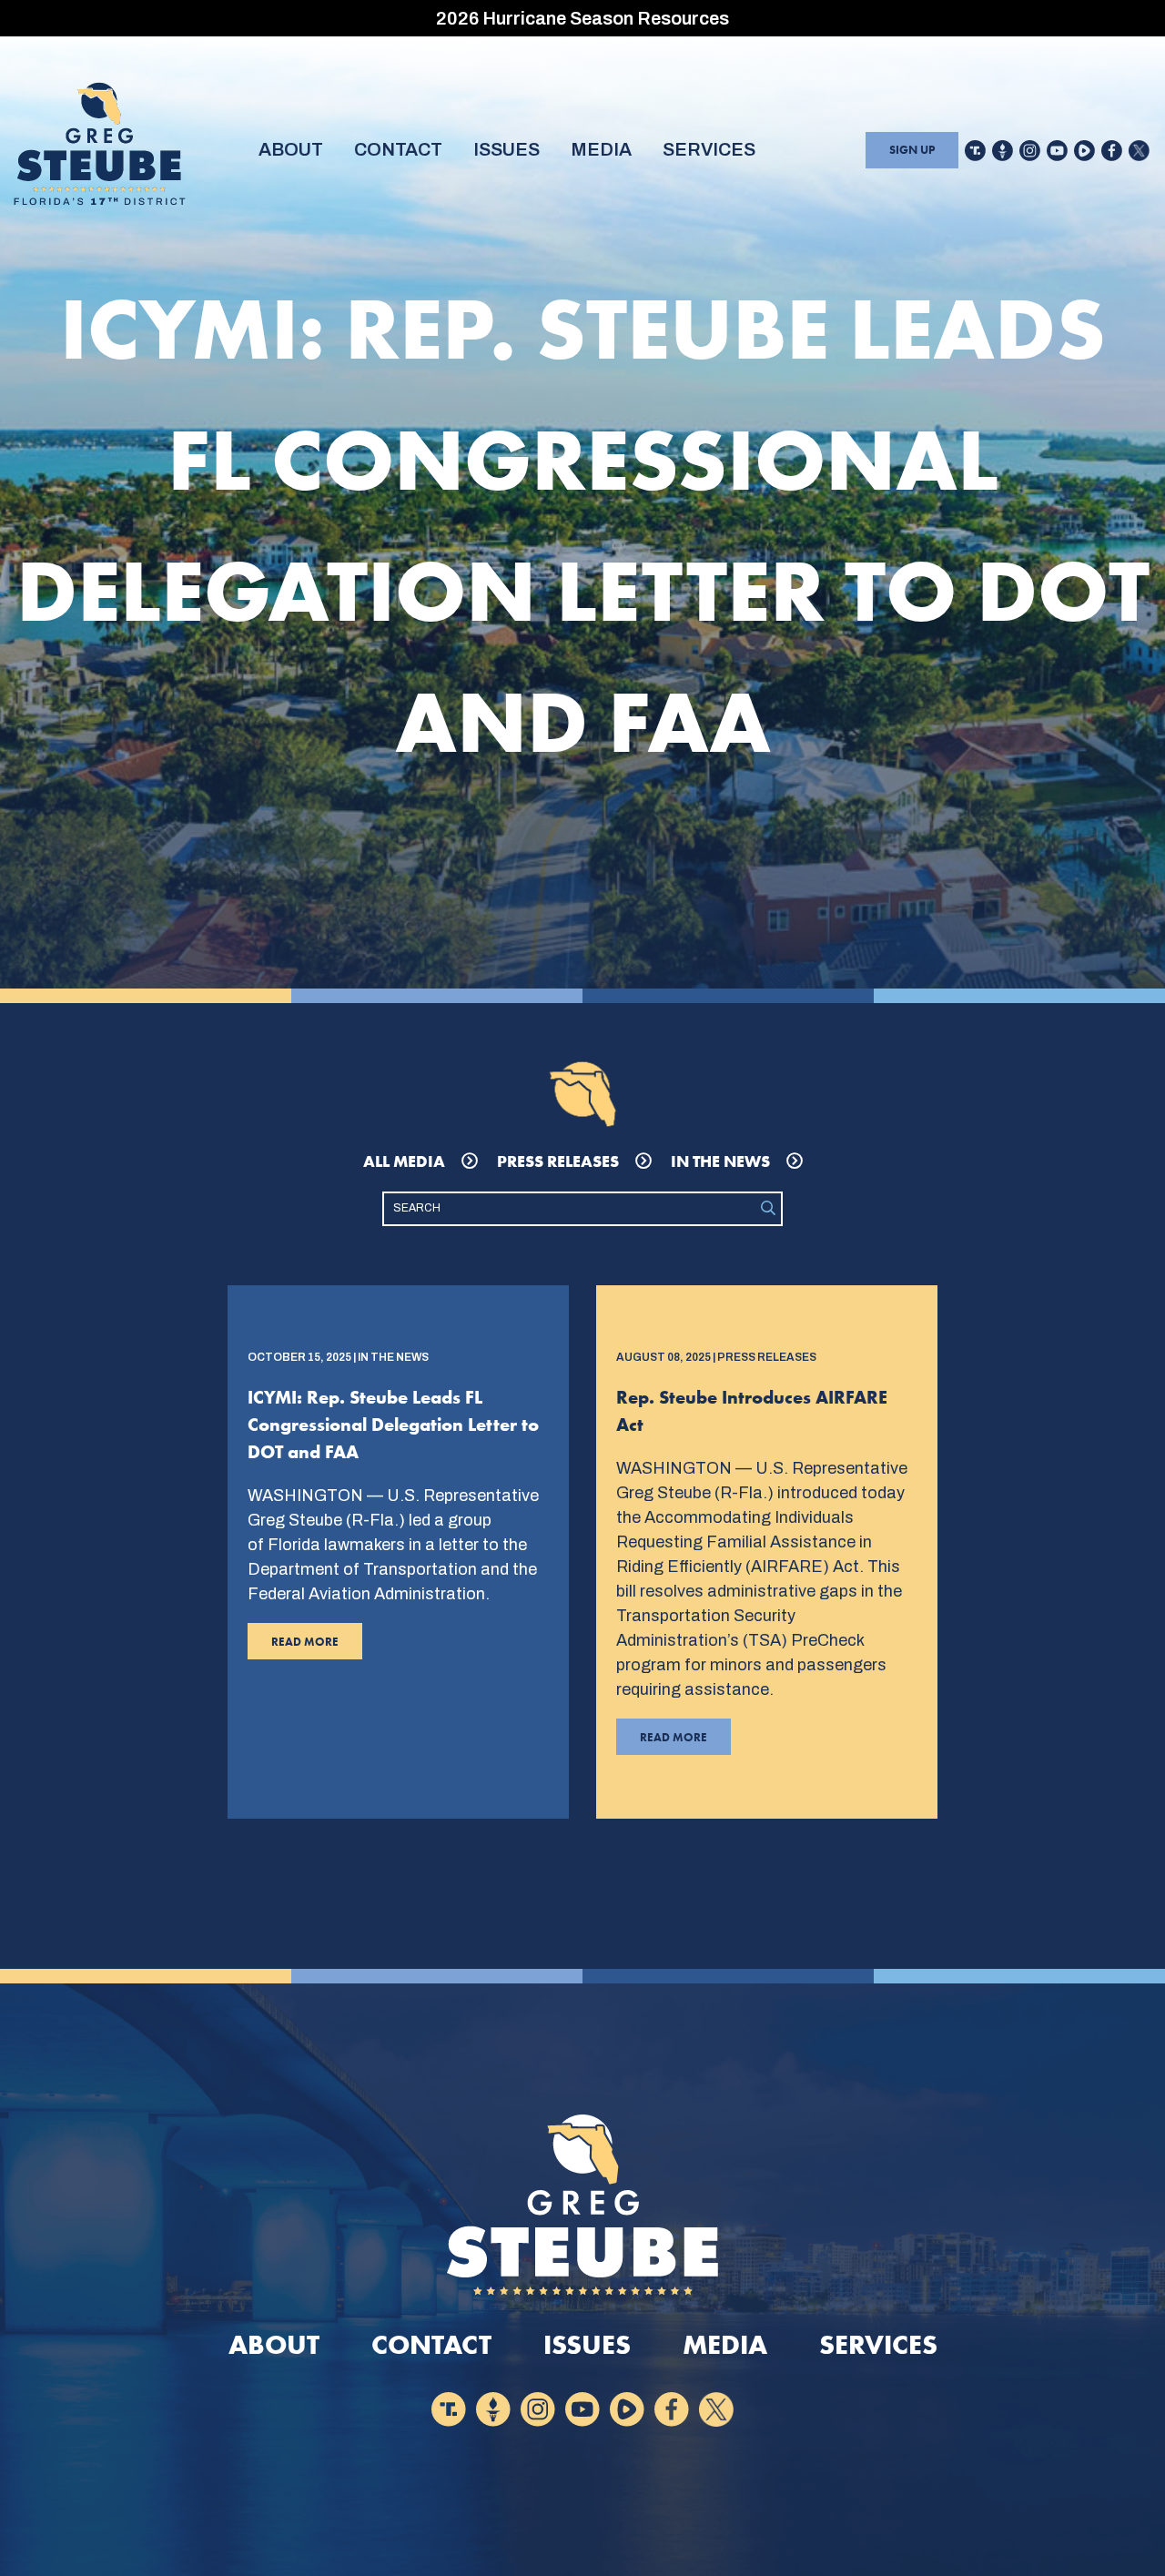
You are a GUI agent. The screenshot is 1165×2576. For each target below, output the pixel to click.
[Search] (768, 1209)
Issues (507, 149)
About (291, 149)
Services (709, 149)
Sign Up (912, 150)
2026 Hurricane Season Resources (582, 18)
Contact (398, 149)
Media (601, 149)
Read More (293, 1647)
